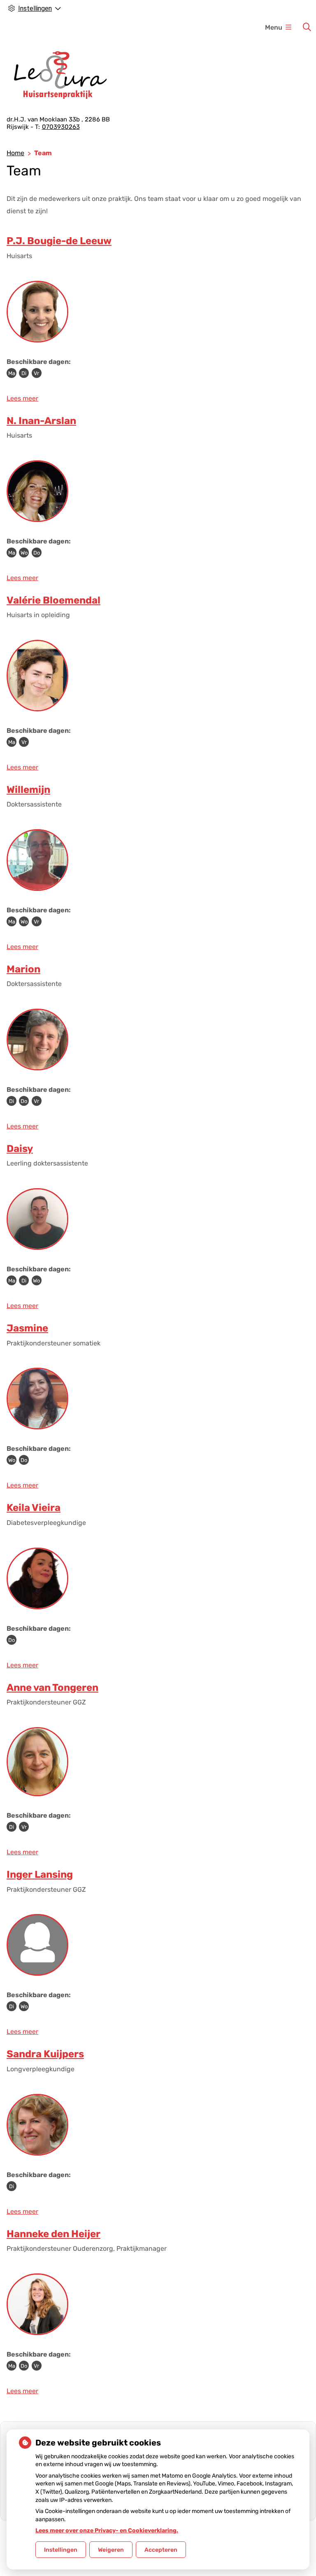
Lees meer (22, 398)
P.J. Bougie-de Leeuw (59, 241)
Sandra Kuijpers (45, 2054)
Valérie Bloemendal (53, 600)
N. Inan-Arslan (41, 421)
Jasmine (27, 1328)
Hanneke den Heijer (53, 2234)
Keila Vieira (34, 1508)
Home (15, 153)
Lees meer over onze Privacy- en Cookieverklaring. (107, 2531)
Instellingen (61, 2550)
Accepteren (161, 2550)
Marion (23, 969)
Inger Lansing (40, 1874)
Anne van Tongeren (52, 1688)
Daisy (20, 1149)
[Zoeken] (307, 27)
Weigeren (111, 2550)
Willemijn (28, 790)
